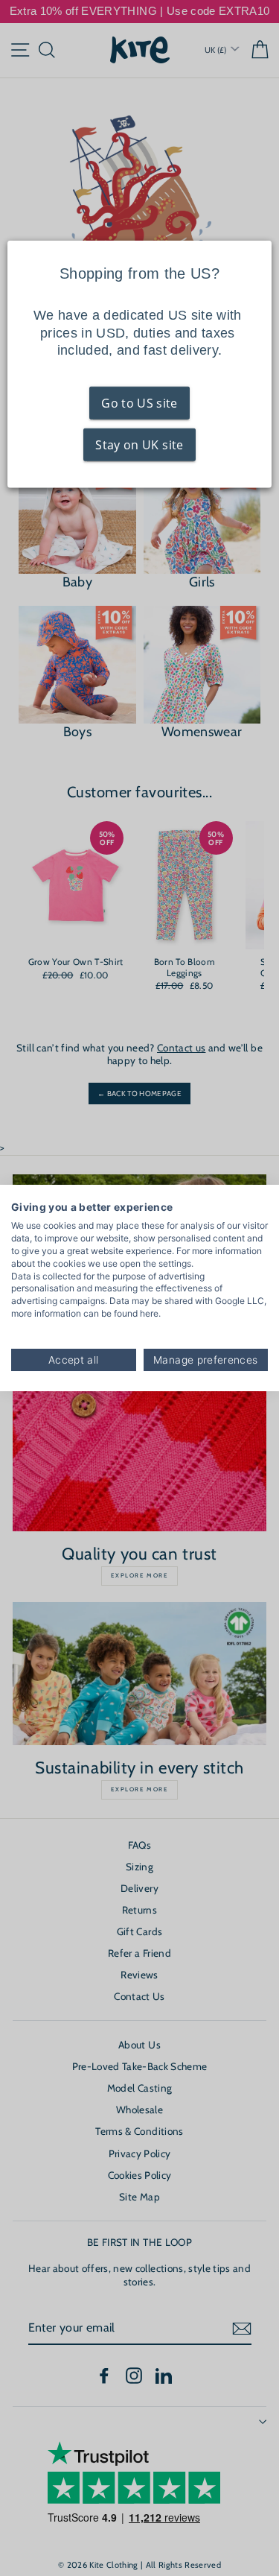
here (149, 1313)
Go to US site (139, 403)
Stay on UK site (139, 445)
